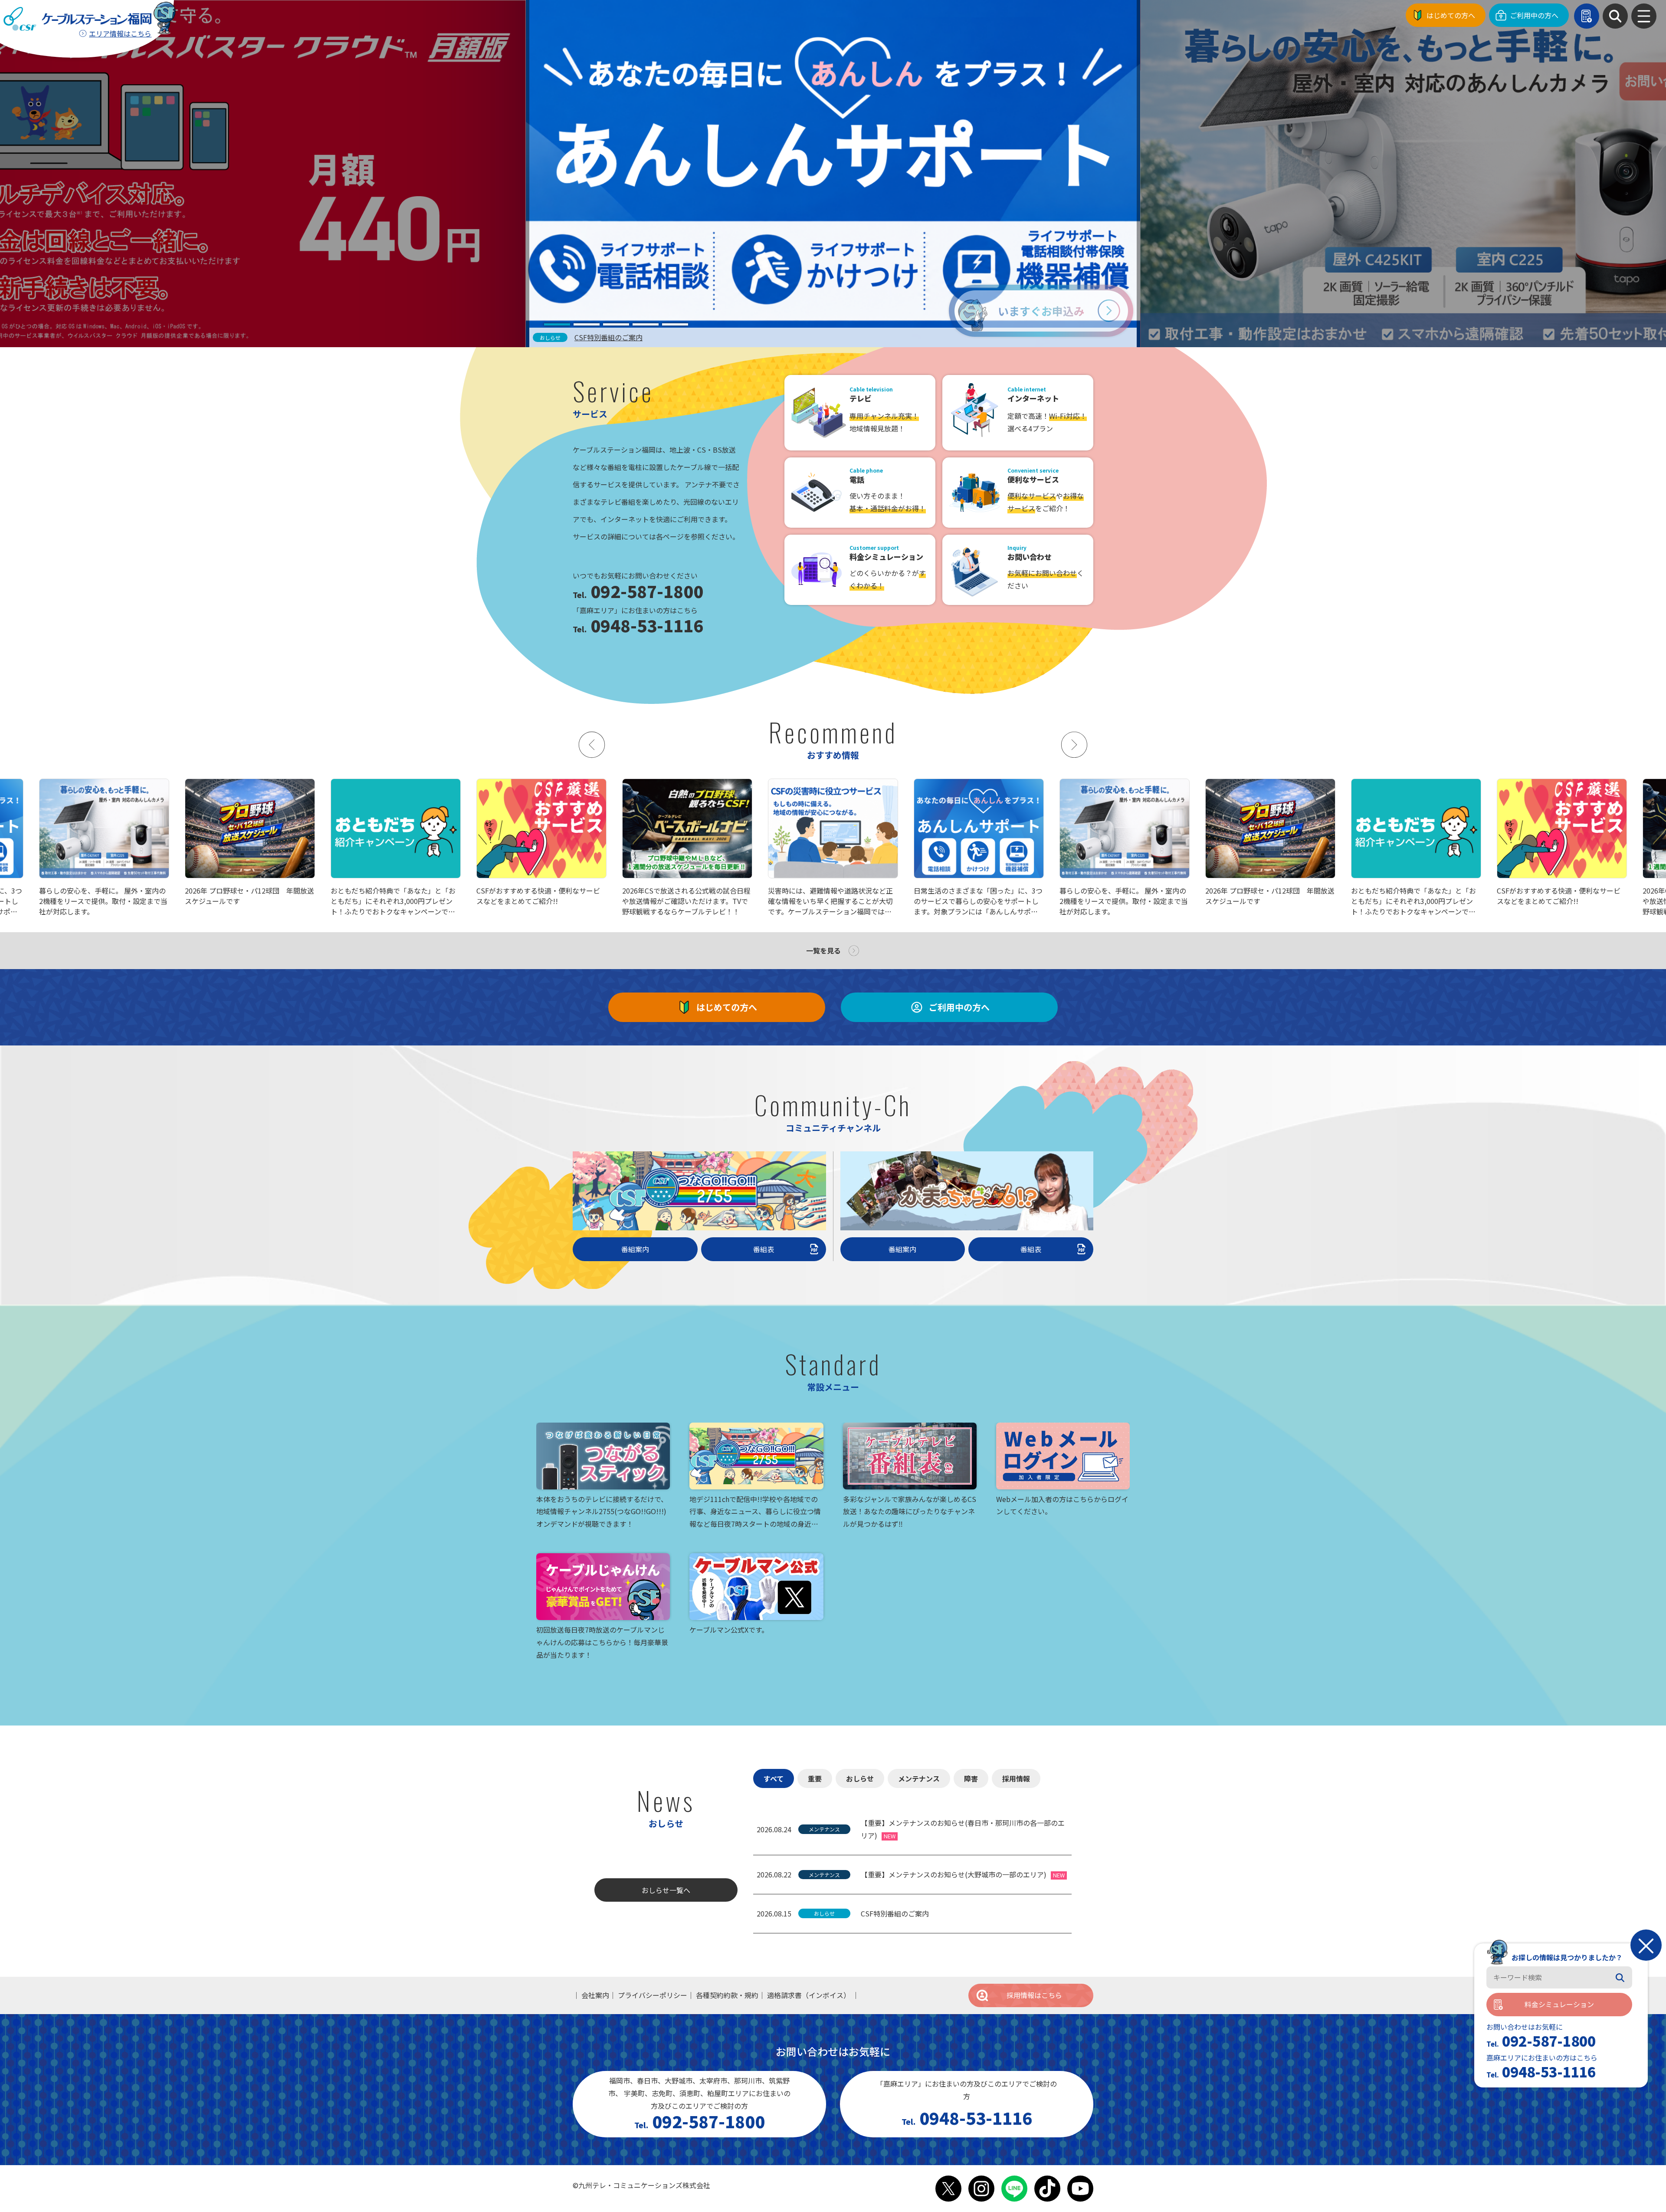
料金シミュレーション (1559, 2005)
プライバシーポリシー (653, 1995)
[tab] (557, 324)
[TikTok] (1047, 2189)
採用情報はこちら (1034, 1995)
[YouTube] (1080, 2189)
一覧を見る (823, 950)
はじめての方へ (1451, 15)
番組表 (764, 1249)
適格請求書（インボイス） (809, 1995)
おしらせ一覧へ (666, 1890)
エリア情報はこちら (120, 33)
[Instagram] (981, 2189)
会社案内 (595, 1995)
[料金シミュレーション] (1587, 16)
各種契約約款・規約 (727, 1995)
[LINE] (1014, 2189)
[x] (948, 2189)
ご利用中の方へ (1534, 15)
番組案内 (635, 1249)
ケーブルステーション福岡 (77, 19)
